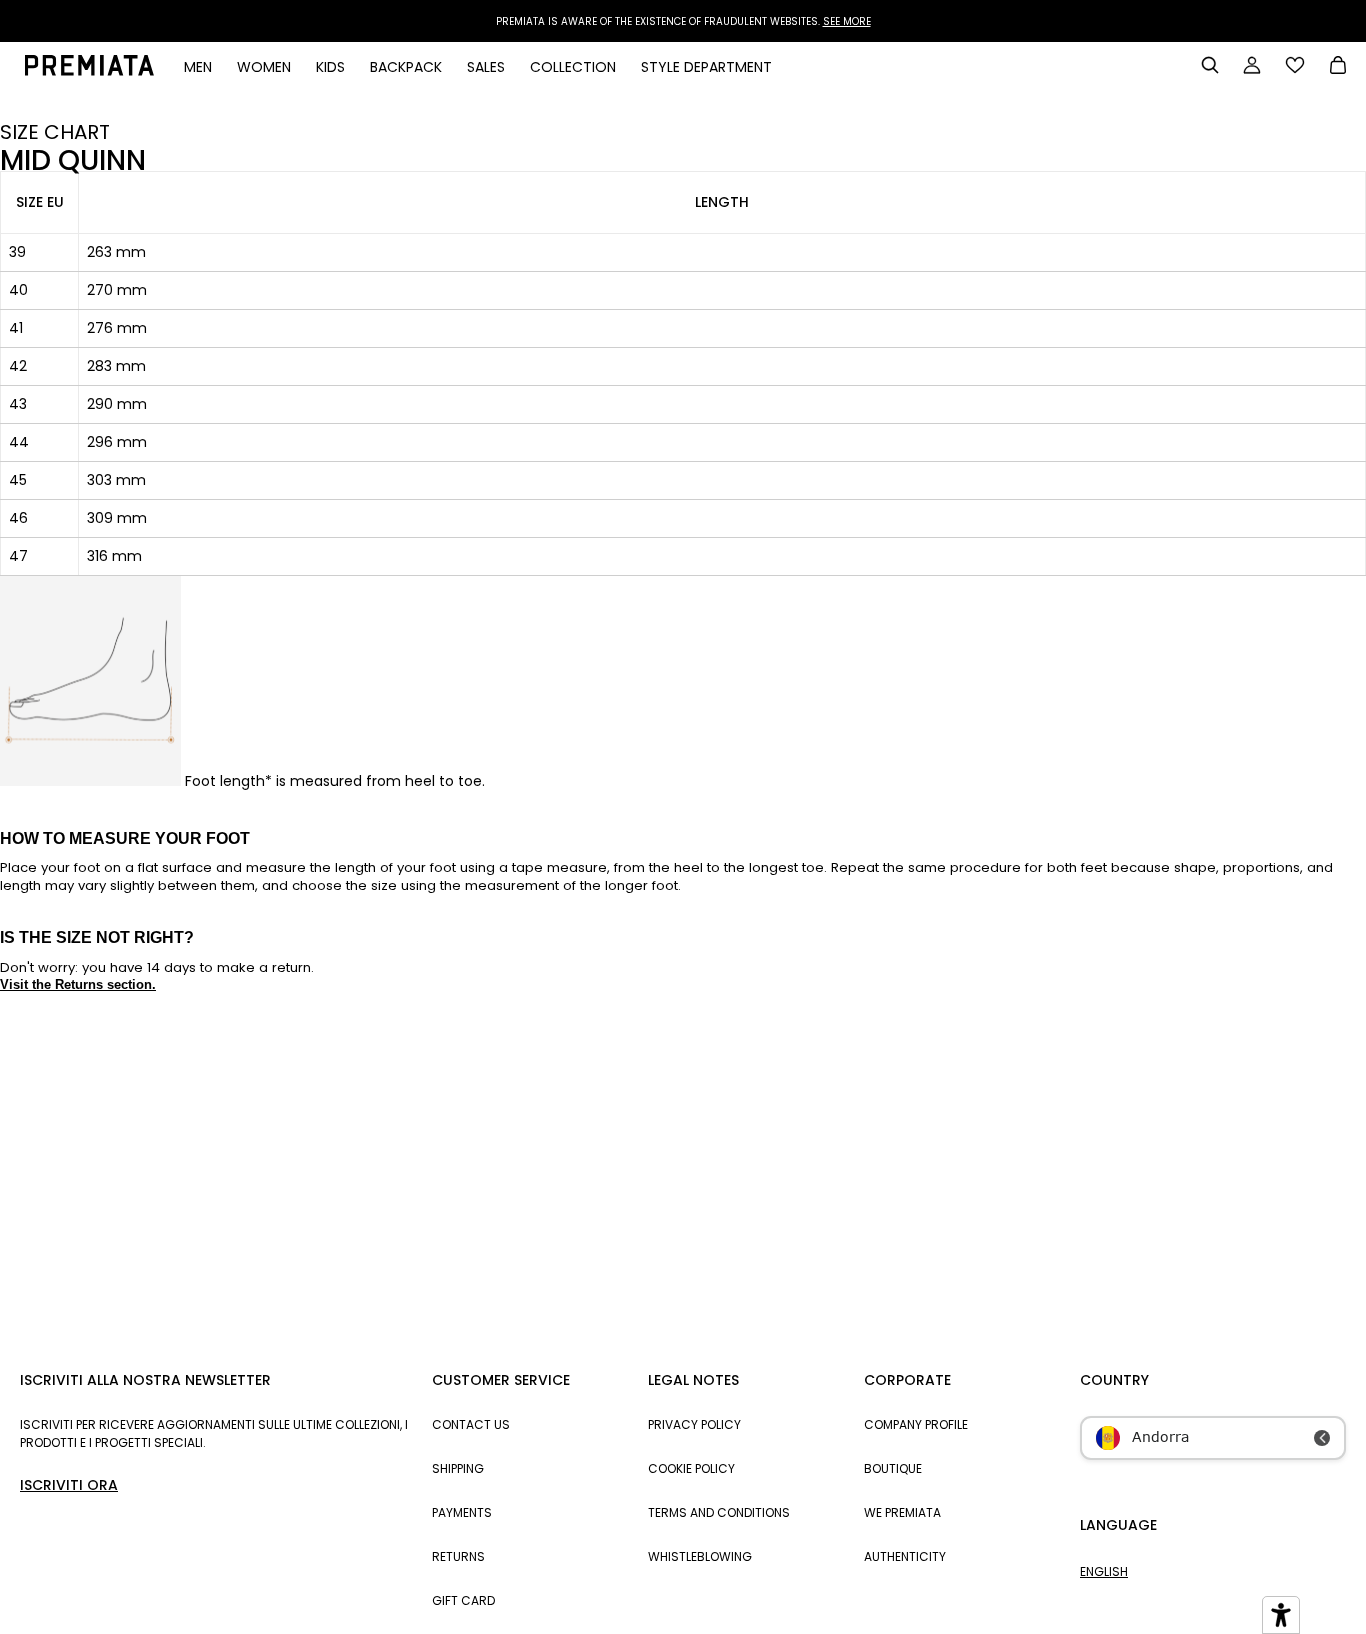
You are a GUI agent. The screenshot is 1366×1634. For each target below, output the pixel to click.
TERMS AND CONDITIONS (719, 1512)
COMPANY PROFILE (916, 1424)
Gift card (463, 1600)
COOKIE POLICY (691, 1468)
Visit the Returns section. (78, 984)
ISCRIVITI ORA (69, 1485)
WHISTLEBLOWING (700, 1556)
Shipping (458, 1468)
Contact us (471, 1424)
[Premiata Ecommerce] (89, 71)
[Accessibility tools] (1281, 1615)
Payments (462, 1512)
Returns (458, 1556)
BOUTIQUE (893, 1468)
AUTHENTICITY (905, 1556)
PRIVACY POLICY (694, 1424)
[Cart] (1338, 67)
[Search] (1210, 65)
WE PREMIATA (902, 1512)
